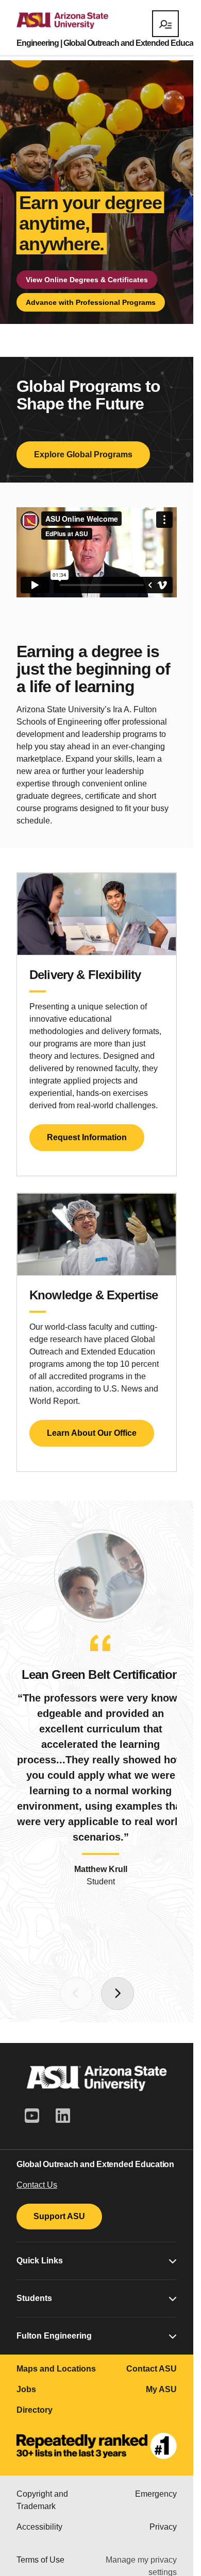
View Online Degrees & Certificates (87, 280)
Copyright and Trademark (42, 2500)
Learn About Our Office (92, 1433)
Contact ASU (152, 2369)
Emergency (156, 2494)
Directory (35, 2410)
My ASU (161, 2389)
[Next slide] (118, 1994)
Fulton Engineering (54, 2336)
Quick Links (40, 2261)
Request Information (87, 1137)
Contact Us (37, 2185)
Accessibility (39, 2527)
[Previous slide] (76, 1994)
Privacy (163, 2527)
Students (34, 2298)
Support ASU (59, 2216)
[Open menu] (165, 24)
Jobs (26, 2389)
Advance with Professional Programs (91, 302)
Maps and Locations (56, 2369)
